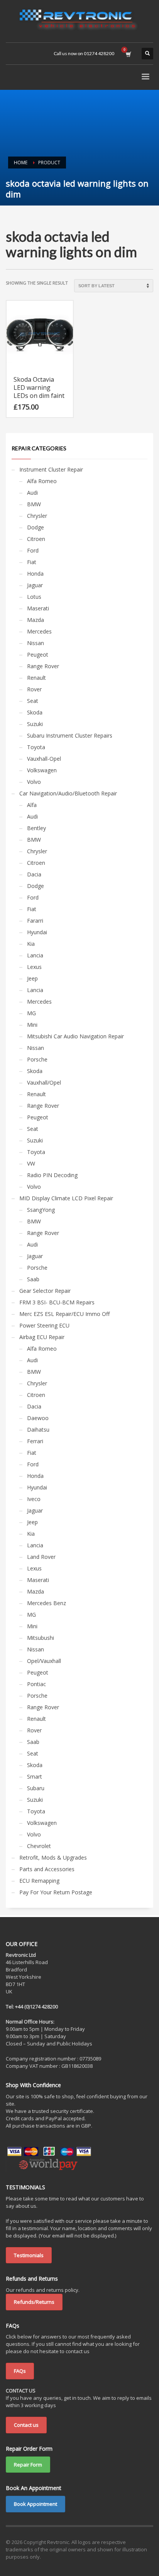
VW (31, 1163)
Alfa (32, 805)
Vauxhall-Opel (44, 759)
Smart (35, 1777)
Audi (32, 493)
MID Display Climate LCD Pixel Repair (66, 1198)
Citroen (36, 539)
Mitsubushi (41, 1638)
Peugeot (38, 655)
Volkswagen (42, 770)
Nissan (36, 643)
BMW (34, 504)
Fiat (32, 562)
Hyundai (37, 932)
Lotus (34, 597)
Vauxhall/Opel (44, 1082)
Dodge (36, 527)
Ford (33, 550)
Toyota (36, 747)
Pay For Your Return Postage (56, 1892)
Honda (35, 574)
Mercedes (39, 631)
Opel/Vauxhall (44, 1661)
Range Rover (43, 666)
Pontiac (36, 1684)
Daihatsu (38, 1430)
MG (31, 1013)
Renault (36, 678)
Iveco (34, 1499)
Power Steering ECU (44, 1325)
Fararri (35, 921)
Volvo (34, 782)
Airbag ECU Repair (42, 1337)
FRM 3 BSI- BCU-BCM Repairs (57, 1302)
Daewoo (38, 1418)
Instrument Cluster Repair (51, 469)
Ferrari (35, 1441)
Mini (32, 1025)
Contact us (26, 2425)
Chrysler (37, 516)
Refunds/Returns (34, 2302)
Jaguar (35, 585)
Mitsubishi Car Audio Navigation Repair (75, 1036)
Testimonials (29, 2255)
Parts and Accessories (47, 1869)
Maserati (38, 608)
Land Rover (41, 1557)
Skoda (35, 712)
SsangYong (41, 1210)
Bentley (36, 828)
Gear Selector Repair (45, 1291)
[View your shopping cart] (128, 54)
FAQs (20, 2371)
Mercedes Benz (47, 1603)
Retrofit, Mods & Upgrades (53, 1857)
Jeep (32, 978)
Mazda (36, 620)
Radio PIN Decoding (52, 1175)
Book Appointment (36, 2504)
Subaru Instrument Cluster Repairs (70, 735)
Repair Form (28, 2465)
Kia (31, 944)
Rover (34, 689)
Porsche (37, 1059)
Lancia (35, 955)
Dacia (34, 874)
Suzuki (35, 724)
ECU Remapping (39, 1881)
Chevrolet (39, 1846)
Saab (33, 1279)
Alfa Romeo (42, 481)
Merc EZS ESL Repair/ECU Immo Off (64, 1314)
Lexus (34, 967)
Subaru (36, 1788)
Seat (33, 701)
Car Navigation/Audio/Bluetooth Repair (68, 793)
